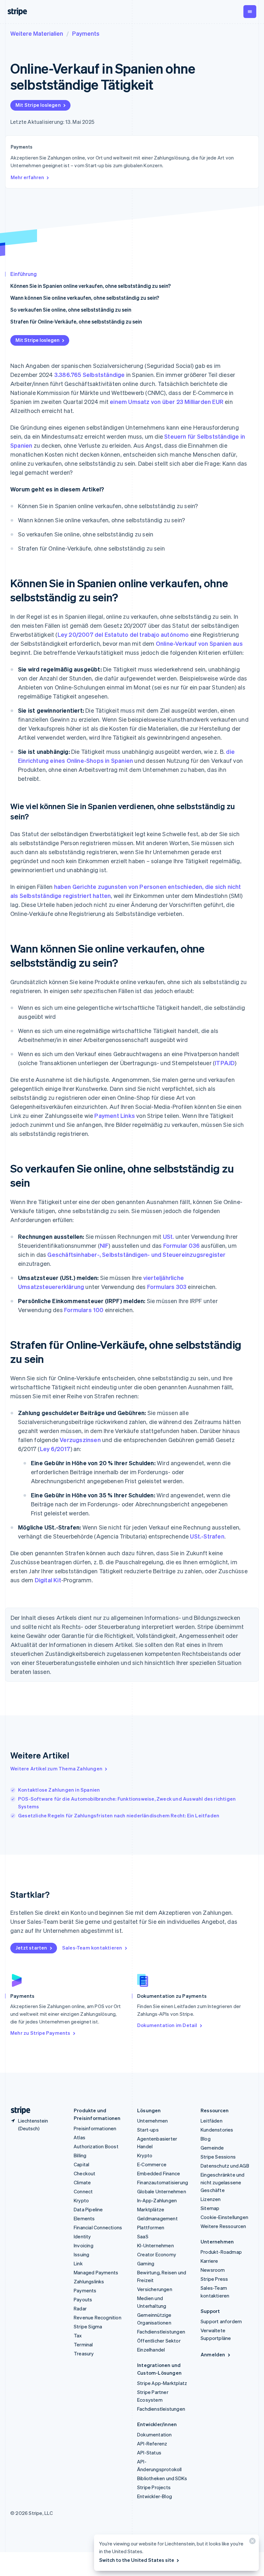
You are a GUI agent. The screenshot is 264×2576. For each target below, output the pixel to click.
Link (78, 2263)
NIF (104, 1245)
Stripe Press (214, 2279)
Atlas (80, 2137)
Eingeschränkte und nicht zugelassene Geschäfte (223, 2182)
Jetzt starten (31, 1948)
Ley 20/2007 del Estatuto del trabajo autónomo (123, 634)
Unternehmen (152, 2121)
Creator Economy (157, 2254)
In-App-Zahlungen (157, 2200)
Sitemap (210, 2208)
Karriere (209, 2261)
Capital (81, 2164)
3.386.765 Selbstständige (90, 375)
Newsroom (213, 2270)
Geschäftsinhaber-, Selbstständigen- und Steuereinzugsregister (136, 1254)
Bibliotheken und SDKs (162, 2478)
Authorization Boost (96, 2146)
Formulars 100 (84, 1310)
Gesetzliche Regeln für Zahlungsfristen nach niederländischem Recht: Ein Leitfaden (119, 1815)
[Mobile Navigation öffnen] (250, 12)
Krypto (81, 2200)
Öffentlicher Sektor (159, 2341)
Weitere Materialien (37, 33)
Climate (82, 2182)
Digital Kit (48, 1580)
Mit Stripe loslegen (38, 105)
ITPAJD (225, 1063)
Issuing (81, 2254)
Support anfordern (221, 2321)
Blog (206, 2139)
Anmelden (213, 2354)
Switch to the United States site (137, 2560)
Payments (86, 33)
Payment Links (115, 1115)
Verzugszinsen (80, 1440)
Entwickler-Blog (155, 2496)
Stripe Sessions (218, 2157)
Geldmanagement (157, 2218)
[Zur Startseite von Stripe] (18, 2110)
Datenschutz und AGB (225, 2166)
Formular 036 (181, 1245)
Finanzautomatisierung (163, 2182)
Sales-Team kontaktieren (92, 1948)
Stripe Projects (154, 2487)
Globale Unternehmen (162, 2191)
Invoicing (84, 2245)
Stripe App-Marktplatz (162, 2383)
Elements (84, 2218)
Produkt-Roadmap (221, 2252)
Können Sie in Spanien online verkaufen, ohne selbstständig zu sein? (90, 286)
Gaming (146, 2263)
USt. (169, 1236)
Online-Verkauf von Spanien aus (199, 643)
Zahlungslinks (89, 2281)
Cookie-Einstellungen (224, 2217)
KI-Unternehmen (156, 2245)
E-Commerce (152, 2164)
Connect (83, 2191)
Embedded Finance (159, 2173)
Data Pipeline (88, 2209)
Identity (82, 2236)
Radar (80, 2308)
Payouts (83, 2299)
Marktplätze (151, 2209)
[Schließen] (251, 2542)
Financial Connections (98, 2227)
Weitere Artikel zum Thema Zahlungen (56, 1768)
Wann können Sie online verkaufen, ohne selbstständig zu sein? (85, 298)
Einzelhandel (151, 2350)
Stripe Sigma (88, 2326)
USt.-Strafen (207, 1536)
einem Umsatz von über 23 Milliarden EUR (167, 402)
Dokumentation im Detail (167, 2025)
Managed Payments (96, 2272)
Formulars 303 (167, 1287)
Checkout (85, 2173)
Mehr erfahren (27, 177)
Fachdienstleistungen (161, 2332)
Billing (80, 2155)
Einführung (24, 274)
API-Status (149, 2453)
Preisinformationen (95, 2128)
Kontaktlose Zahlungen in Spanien (59, 1790)
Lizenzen (211, 2199)
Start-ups (148, 2130)
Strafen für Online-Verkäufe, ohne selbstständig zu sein (76, 321)
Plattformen (151, 2227)
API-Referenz (152, 2444)
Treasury (84, 2353)
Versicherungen (155, 2289)
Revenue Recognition (98, 2317)
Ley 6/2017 (55, 1449)
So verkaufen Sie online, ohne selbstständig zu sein (71, 310)
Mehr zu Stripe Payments (40, 2033)
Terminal (83, 2344)
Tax (78, 2335)
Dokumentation (155, 2434)
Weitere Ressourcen (223, 2226)
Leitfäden (212, 2121)
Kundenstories (217, 2130)
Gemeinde (212, 2148)
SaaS (143, 2236)
